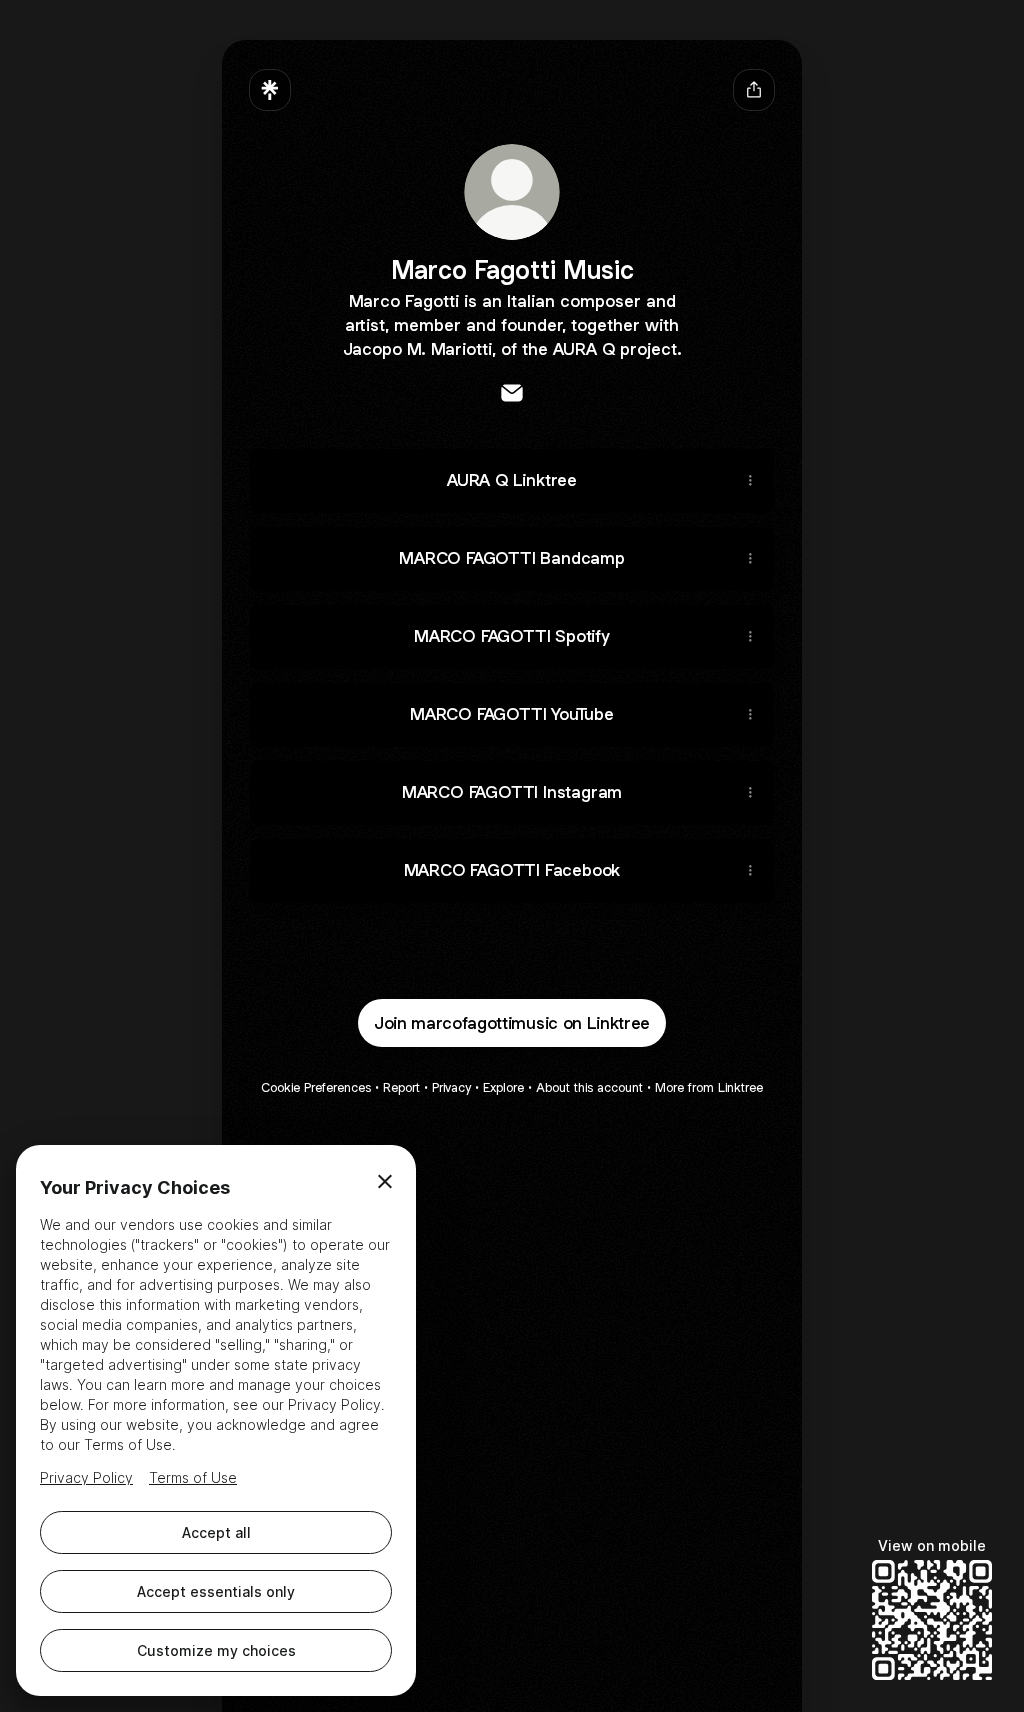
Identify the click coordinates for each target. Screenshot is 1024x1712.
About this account (589, 1087)
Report (401, 1087)
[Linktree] (270, 90)
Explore (503, 1087)
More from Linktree (709, 1087)
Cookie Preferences (316, 1087)
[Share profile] (754, 90)
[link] (512, 393)
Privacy (451, 1087)
